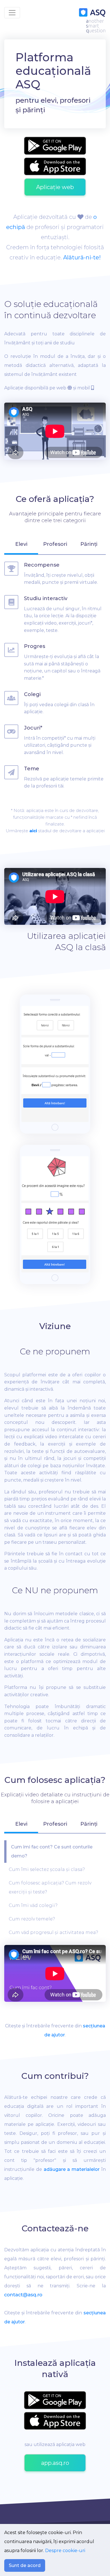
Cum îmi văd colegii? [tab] (33, 1905)
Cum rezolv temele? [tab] (32, 1919)
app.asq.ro (55, 2463)
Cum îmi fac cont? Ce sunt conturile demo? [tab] (52, 1851)
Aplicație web (55, 187)
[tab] (21, 547)
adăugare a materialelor (72, 2169)
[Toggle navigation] (12, 13)
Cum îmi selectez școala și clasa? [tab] (47, 1869)
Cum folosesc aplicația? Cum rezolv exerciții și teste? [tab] (50, 1887)
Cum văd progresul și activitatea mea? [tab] (53, 1932)
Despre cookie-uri (65, 2551)
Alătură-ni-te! (82, 257)
